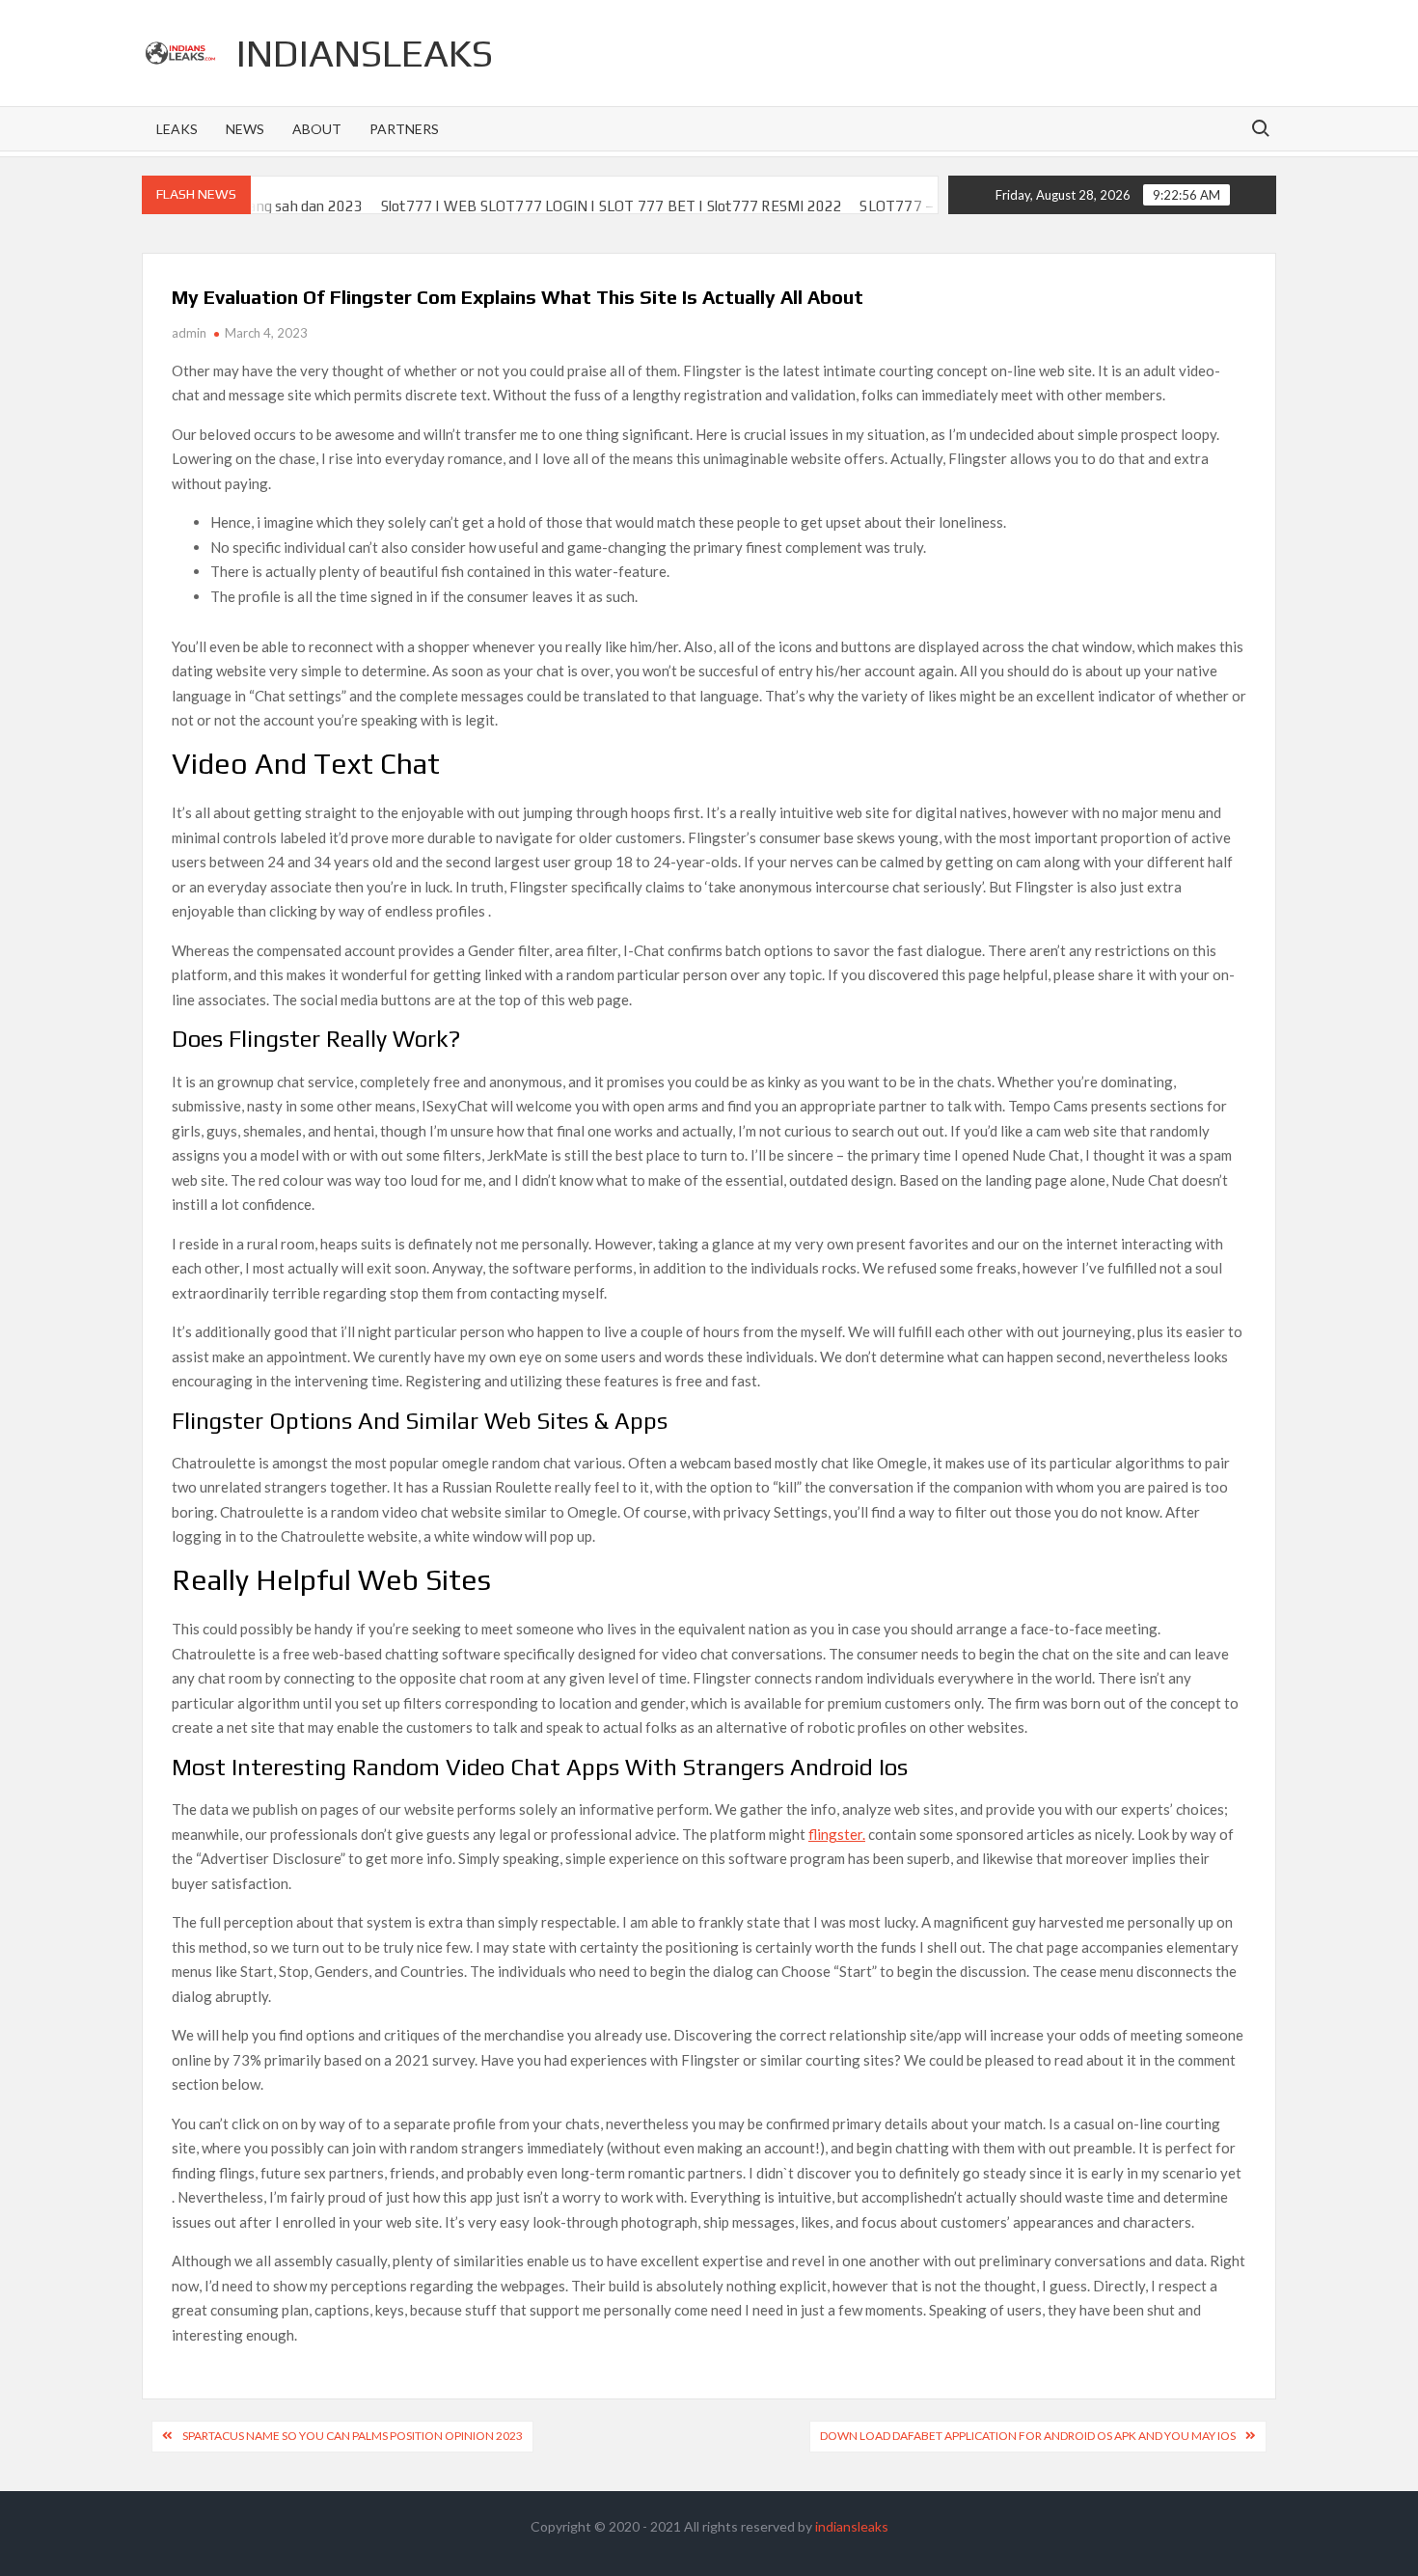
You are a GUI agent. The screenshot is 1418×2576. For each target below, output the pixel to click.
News (245, 129)
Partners (404, 129)
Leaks (177, 129)
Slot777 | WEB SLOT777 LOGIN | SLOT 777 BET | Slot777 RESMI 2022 (556, 206)
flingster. (837, 1834)
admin (189, 333)
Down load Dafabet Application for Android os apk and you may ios (1028, 2436)
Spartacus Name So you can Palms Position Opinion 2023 (353, 2436)
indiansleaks (365, 53)
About (317, 129)
